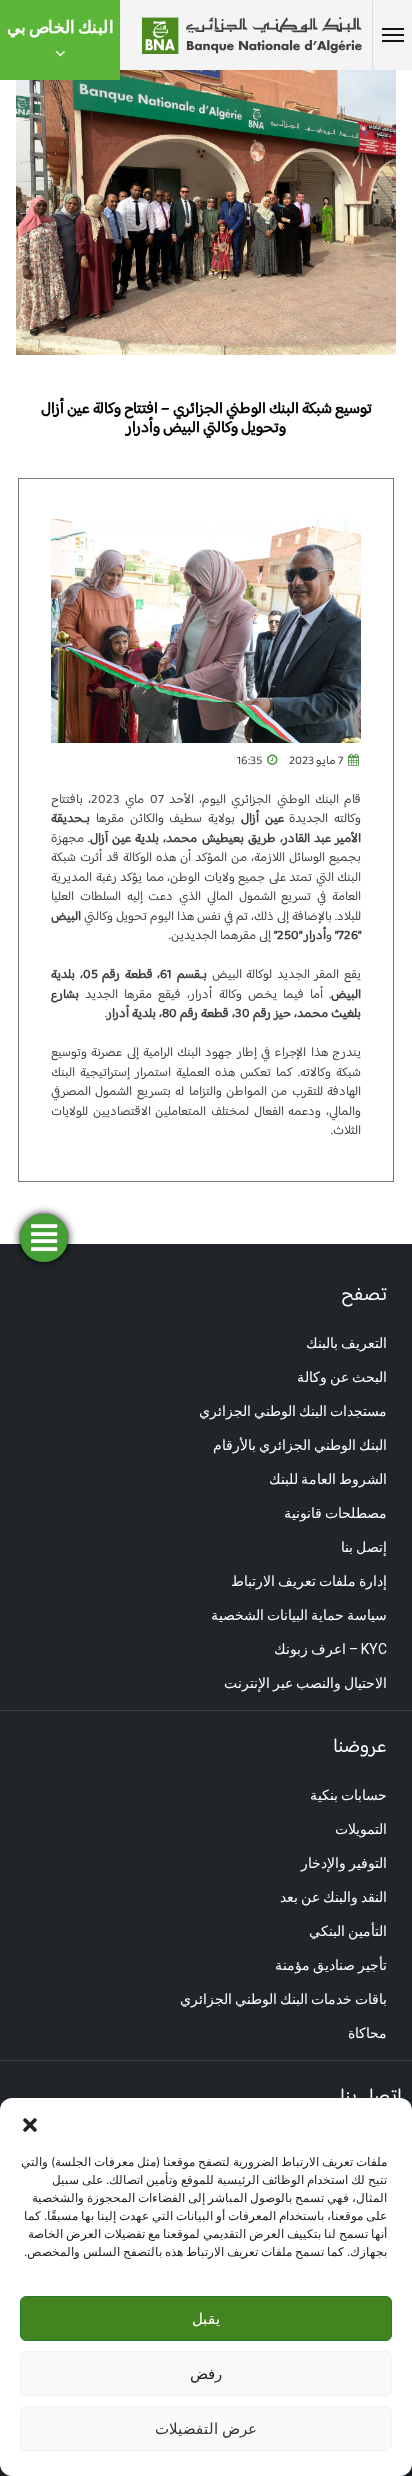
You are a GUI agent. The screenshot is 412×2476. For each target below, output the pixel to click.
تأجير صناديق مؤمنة (331, 1965)
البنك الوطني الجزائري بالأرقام (300, 1445)
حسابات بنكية (348, 1795)
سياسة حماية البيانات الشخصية (299, 1615)
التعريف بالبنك (346, 1343)
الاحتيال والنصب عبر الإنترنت (305, 1683)
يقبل (206, 2318)
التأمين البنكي (348, 1931)
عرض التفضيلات (206, 2428)
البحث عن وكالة (342, 1377)
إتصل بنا (364, 1547)
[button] (30, 2123)
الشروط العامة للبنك (328, 1479)
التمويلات (361, 1829)
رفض (206, 2373)
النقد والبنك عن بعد (333, 1897)
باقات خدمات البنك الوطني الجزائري (283, 1999)
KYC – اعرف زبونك (330, 1649)
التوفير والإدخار (344, 1863)
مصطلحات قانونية (335, 1513)
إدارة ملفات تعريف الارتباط (309, 1581)
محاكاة (367, 2033)
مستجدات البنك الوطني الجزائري (293, 1411)
